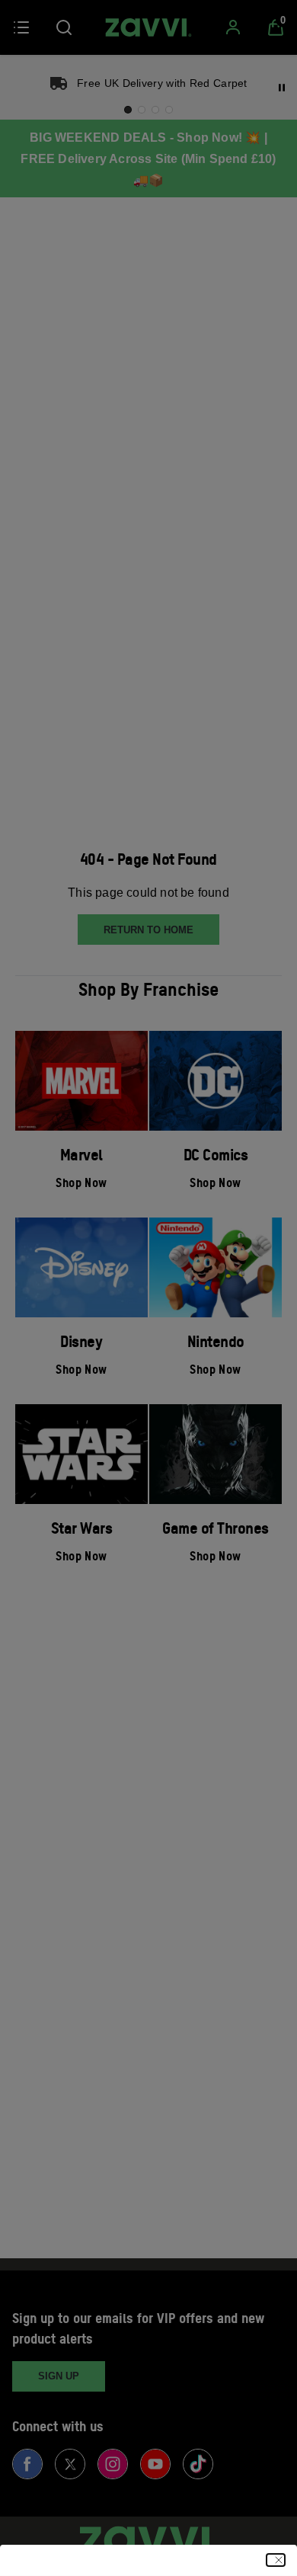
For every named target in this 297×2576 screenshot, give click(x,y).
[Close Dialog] (276, 2560)
